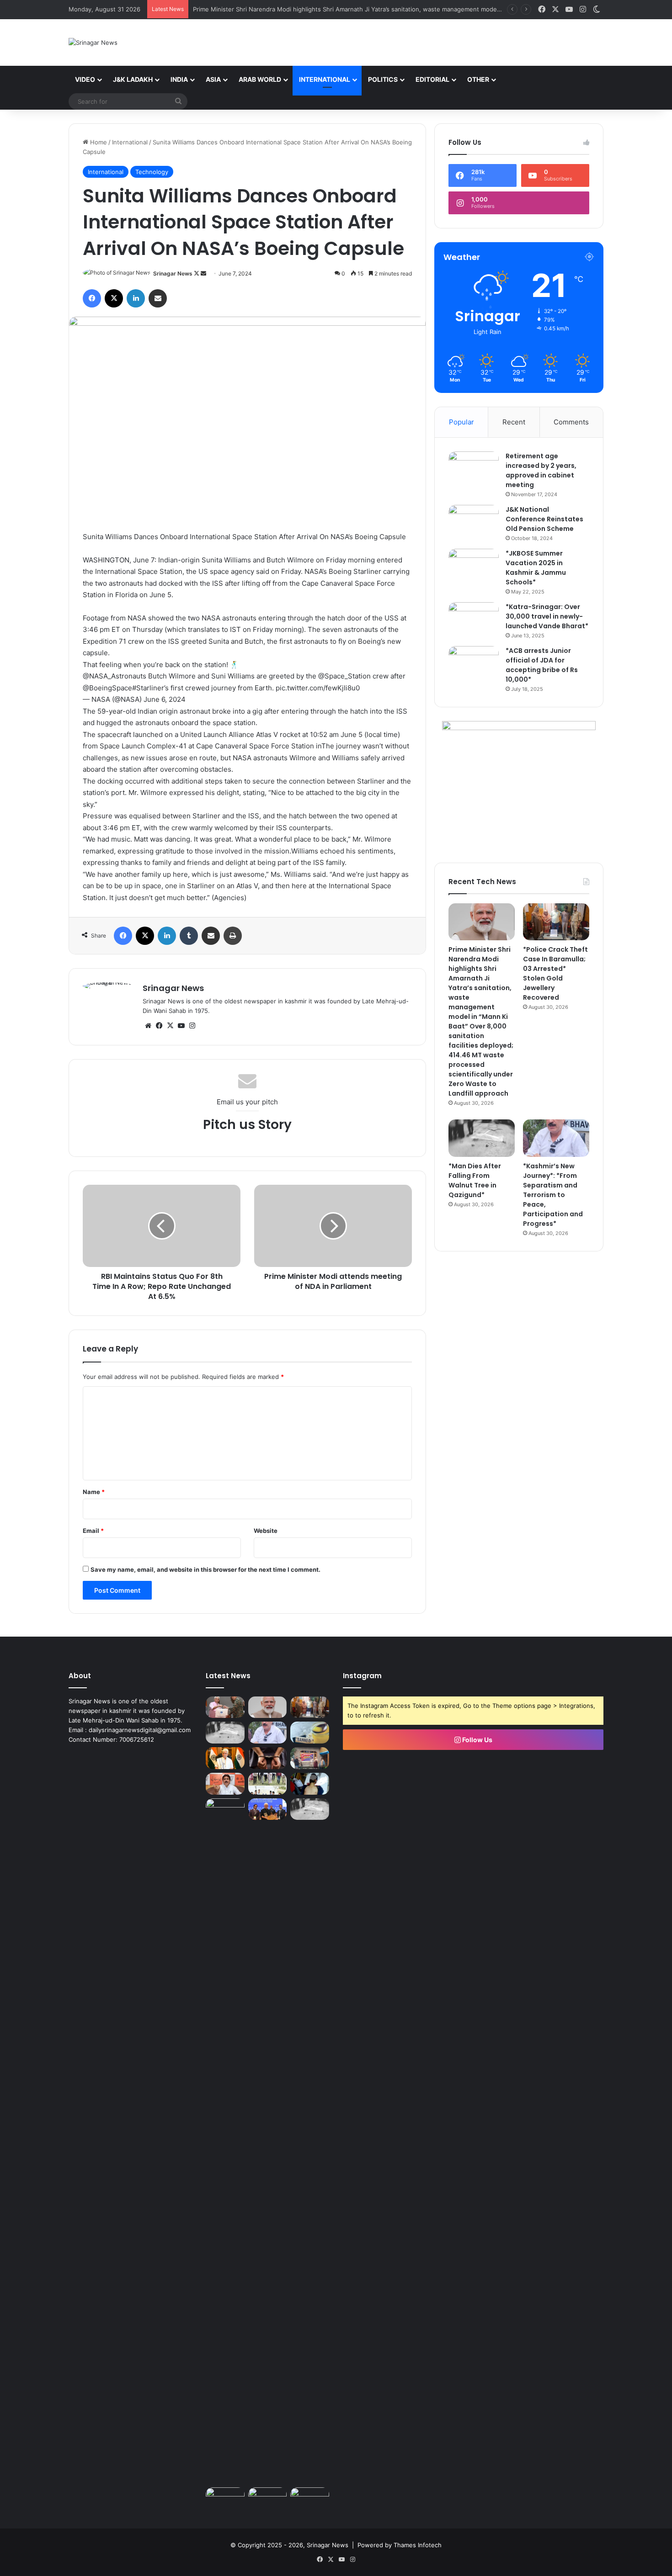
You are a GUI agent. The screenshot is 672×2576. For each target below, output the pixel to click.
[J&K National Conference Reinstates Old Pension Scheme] (474, 522)
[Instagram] (192, 1026)
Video (85, 79)
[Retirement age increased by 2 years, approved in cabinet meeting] (474, 469)
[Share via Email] (158, 298)
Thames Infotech (418, 2545)
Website (266, 1531)
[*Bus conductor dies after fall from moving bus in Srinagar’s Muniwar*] (310, 1809)
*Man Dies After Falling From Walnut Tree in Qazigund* (475, 1180)
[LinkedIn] (136, 298)
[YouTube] (181, 1026)
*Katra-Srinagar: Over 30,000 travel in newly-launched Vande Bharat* (547, 616)
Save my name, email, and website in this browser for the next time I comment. (205, 1569)
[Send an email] (203, 273)
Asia (213, 79)
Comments (571, 422)
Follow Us (477, 1740)
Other (478, 79)
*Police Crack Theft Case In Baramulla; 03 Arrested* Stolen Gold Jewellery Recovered (555, 973)
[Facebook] (92, 298)
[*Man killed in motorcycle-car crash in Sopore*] (310, 1784)
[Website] (148, 1026)
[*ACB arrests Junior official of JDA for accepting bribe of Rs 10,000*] (474, 663)
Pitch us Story (247, 1125)
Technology (152, 172)
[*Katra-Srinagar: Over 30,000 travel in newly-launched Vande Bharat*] (474, 619)
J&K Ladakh (133, 79)
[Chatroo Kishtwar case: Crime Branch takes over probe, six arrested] (268, 1758)
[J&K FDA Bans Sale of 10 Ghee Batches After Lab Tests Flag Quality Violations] (310, 1733)
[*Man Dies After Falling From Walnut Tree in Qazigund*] (482, 1138)
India (179, 79)
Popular (461, 422)
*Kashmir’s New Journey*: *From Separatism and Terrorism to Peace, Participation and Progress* (553, 1195)
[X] (114, 298)
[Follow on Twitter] (197, 273)
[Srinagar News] (93, 42)
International (325, 79)
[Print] (233, 936)
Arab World (260, 79)
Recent (514, 422)
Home (98, 142)
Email (93, 1531)
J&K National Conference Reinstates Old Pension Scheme (544, 519)
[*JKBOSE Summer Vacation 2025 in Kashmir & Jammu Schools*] (474, 566)
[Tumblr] (189, 936)
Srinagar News (173, 273)
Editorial (432, 79)
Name (94, 1492)
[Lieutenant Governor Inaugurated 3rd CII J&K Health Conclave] (268, 1809)
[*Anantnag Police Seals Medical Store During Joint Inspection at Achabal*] (225, 2498)
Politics (383, 79)
